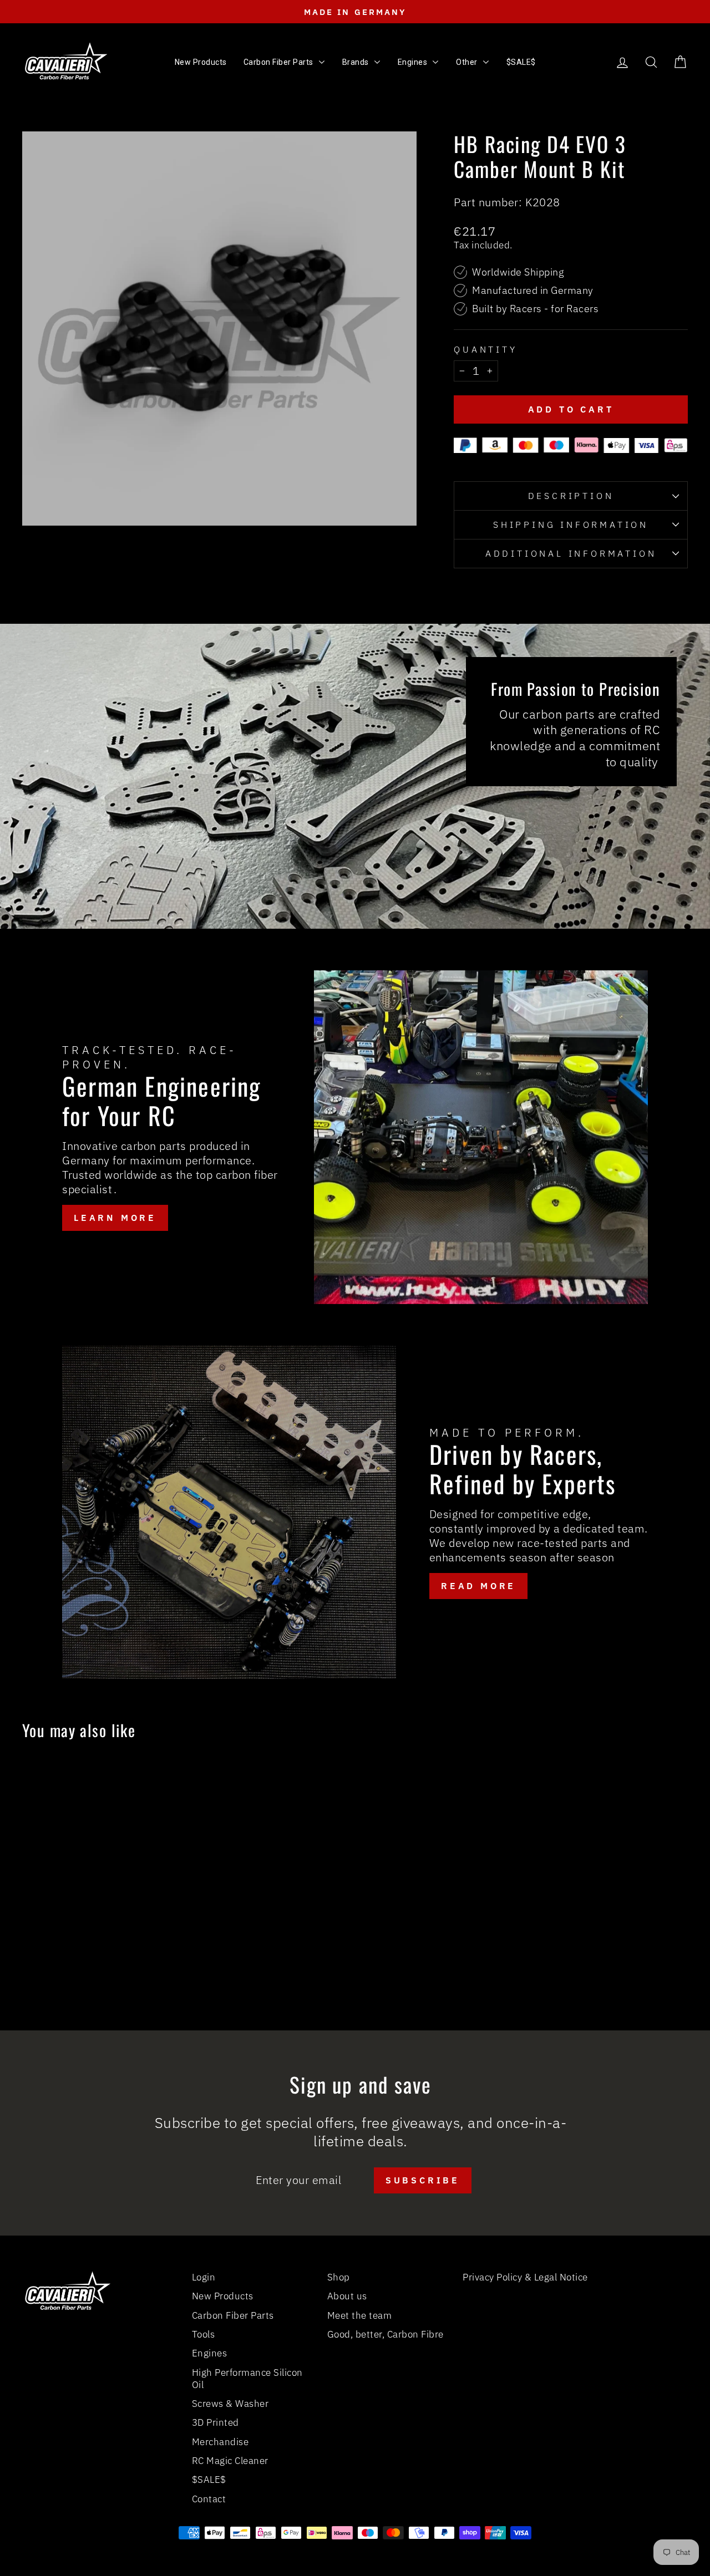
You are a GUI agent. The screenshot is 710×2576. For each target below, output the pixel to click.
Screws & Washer (230, 2404)
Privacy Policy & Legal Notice (525, 2277)
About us (347, 2296)
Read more (478, 1586)
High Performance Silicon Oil (247, 2379)
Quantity (485, 349)
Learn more (115, 1218)
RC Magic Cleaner (230, 2461)
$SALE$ (209, 2480)
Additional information (571, 553)
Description (571, 496)
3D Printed (215, 2422)
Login (204, 2277)
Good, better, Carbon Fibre (386, 2334)
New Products (223, 2296)
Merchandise (220, 2442)
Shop (339, 2277)
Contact (209, 2499)
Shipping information (571, 525)
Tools (204, 2334)
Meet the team (360, 2315)
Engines (210, 2353)
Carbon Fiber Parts (233, 2315)
